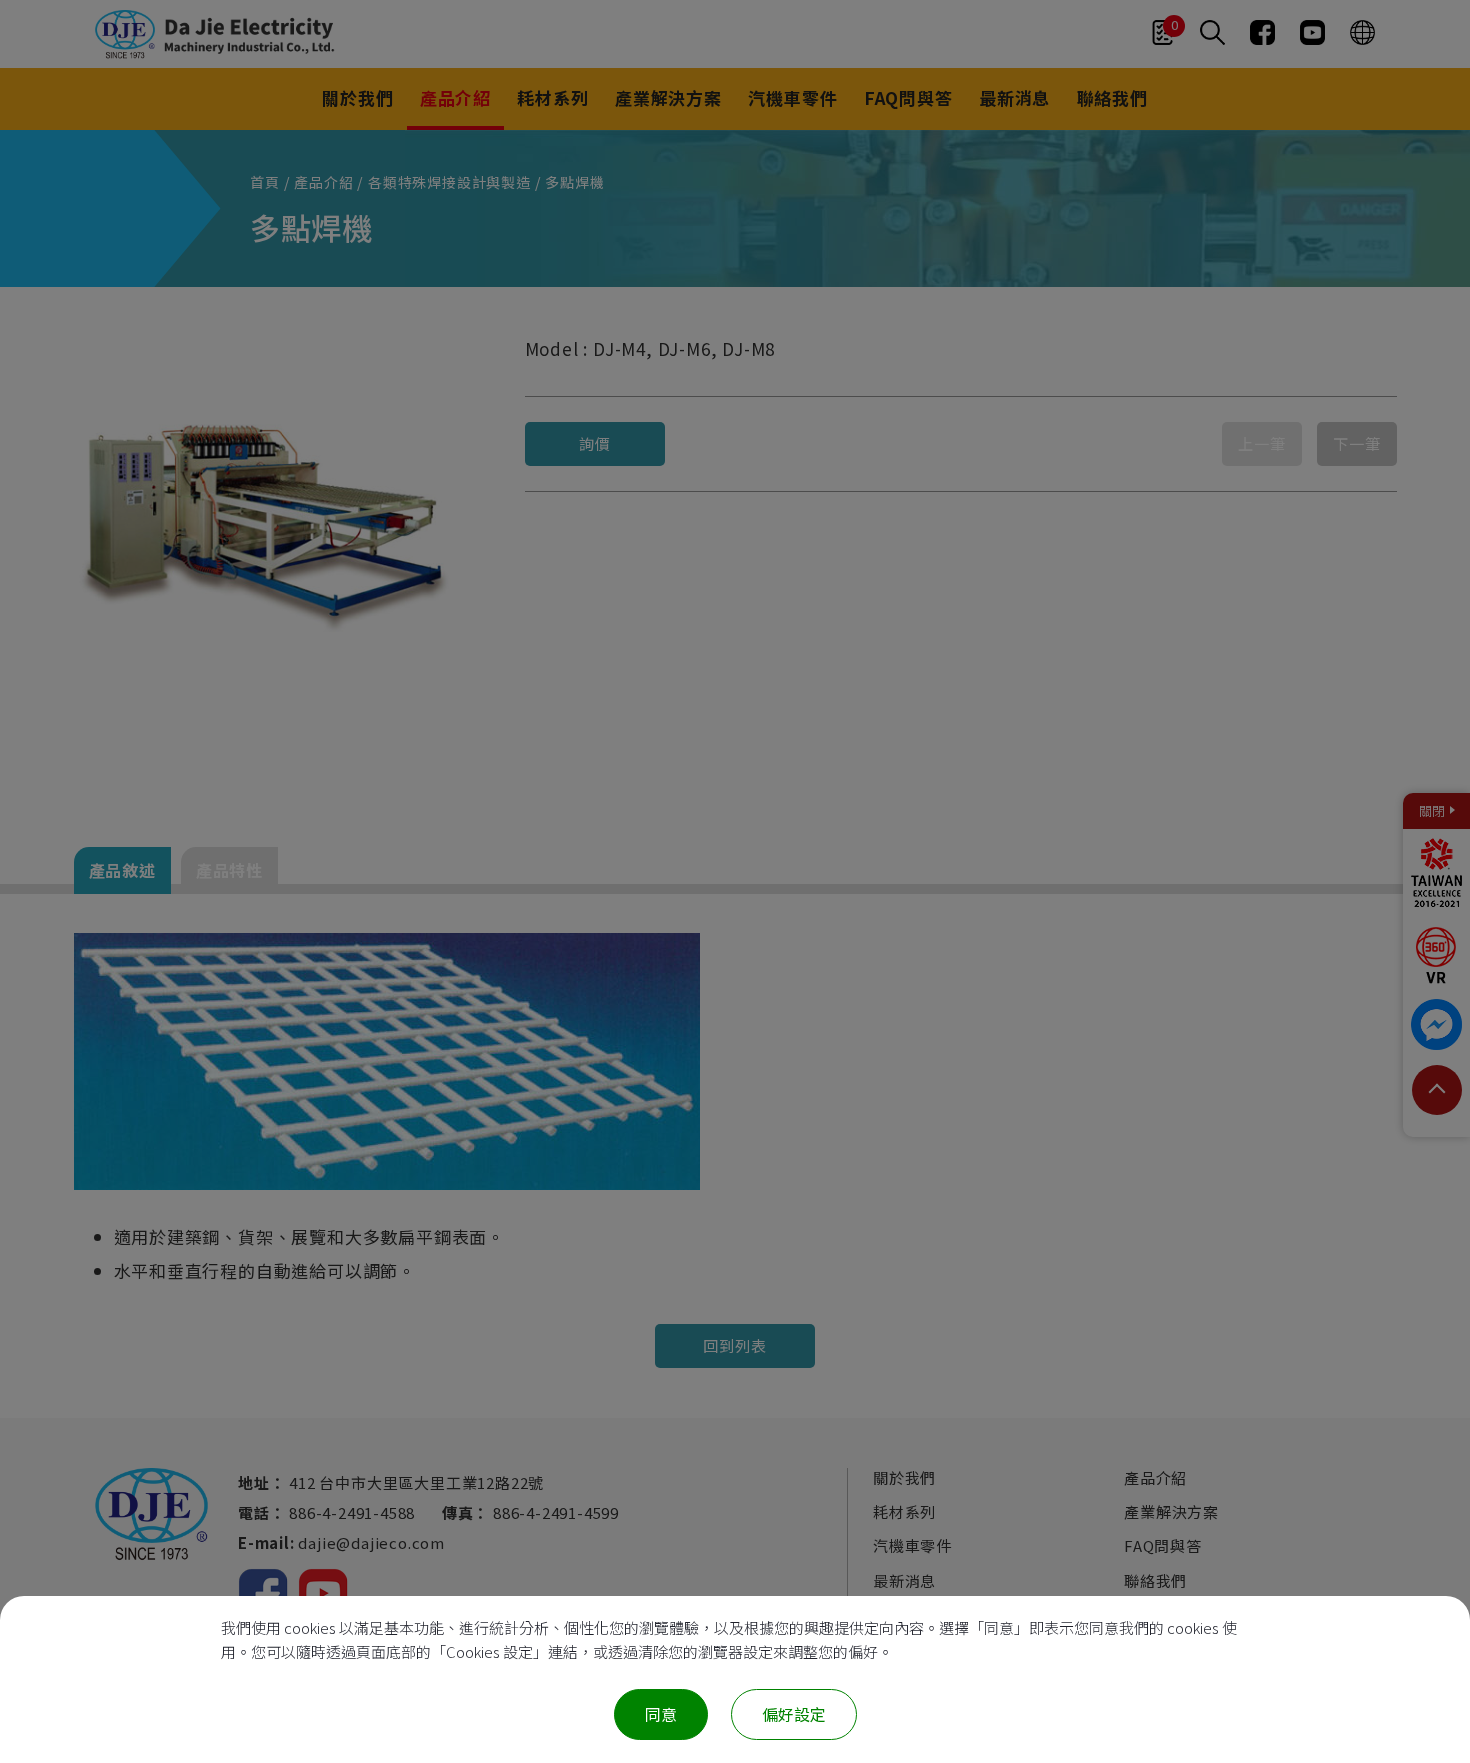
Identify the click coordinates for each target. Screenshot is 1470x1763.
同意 (661, 1714)
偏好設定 (794, 1714)
